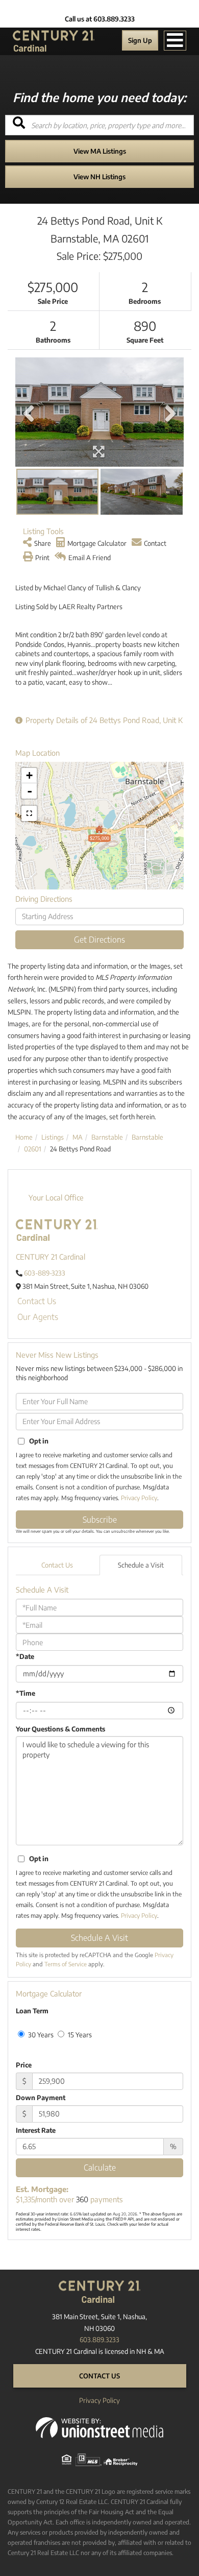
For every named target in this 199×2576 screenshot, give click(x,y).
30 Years (40, 2035)
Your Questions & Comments (60, 1729)
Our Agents (38, 1317)
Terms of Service (66, 1964)
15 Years (79, 2035)
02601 (33, 1149)
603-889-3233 (45, 1273)
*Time (26, 1693)
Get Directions (99, 940)
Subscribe (100, 1520)
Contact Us (37, 1301)
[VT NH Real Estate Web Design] (99, 2427)
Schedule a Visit (141, 1565)
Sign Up (140, 40)
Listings (53, 1137)
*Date (25, 1656)
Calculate (100, 2168)
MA (78, 1137)
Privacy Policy (139, 1498)
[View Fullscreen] (29, 813)
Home (24, 1137)
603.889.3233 (99, 2340)
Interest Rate (36, 2130)
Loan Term (32, 2011)
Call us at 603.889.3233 (100, 19)
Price (24, 2065)
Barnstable (107, 1137)
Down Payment (41, 2098)
